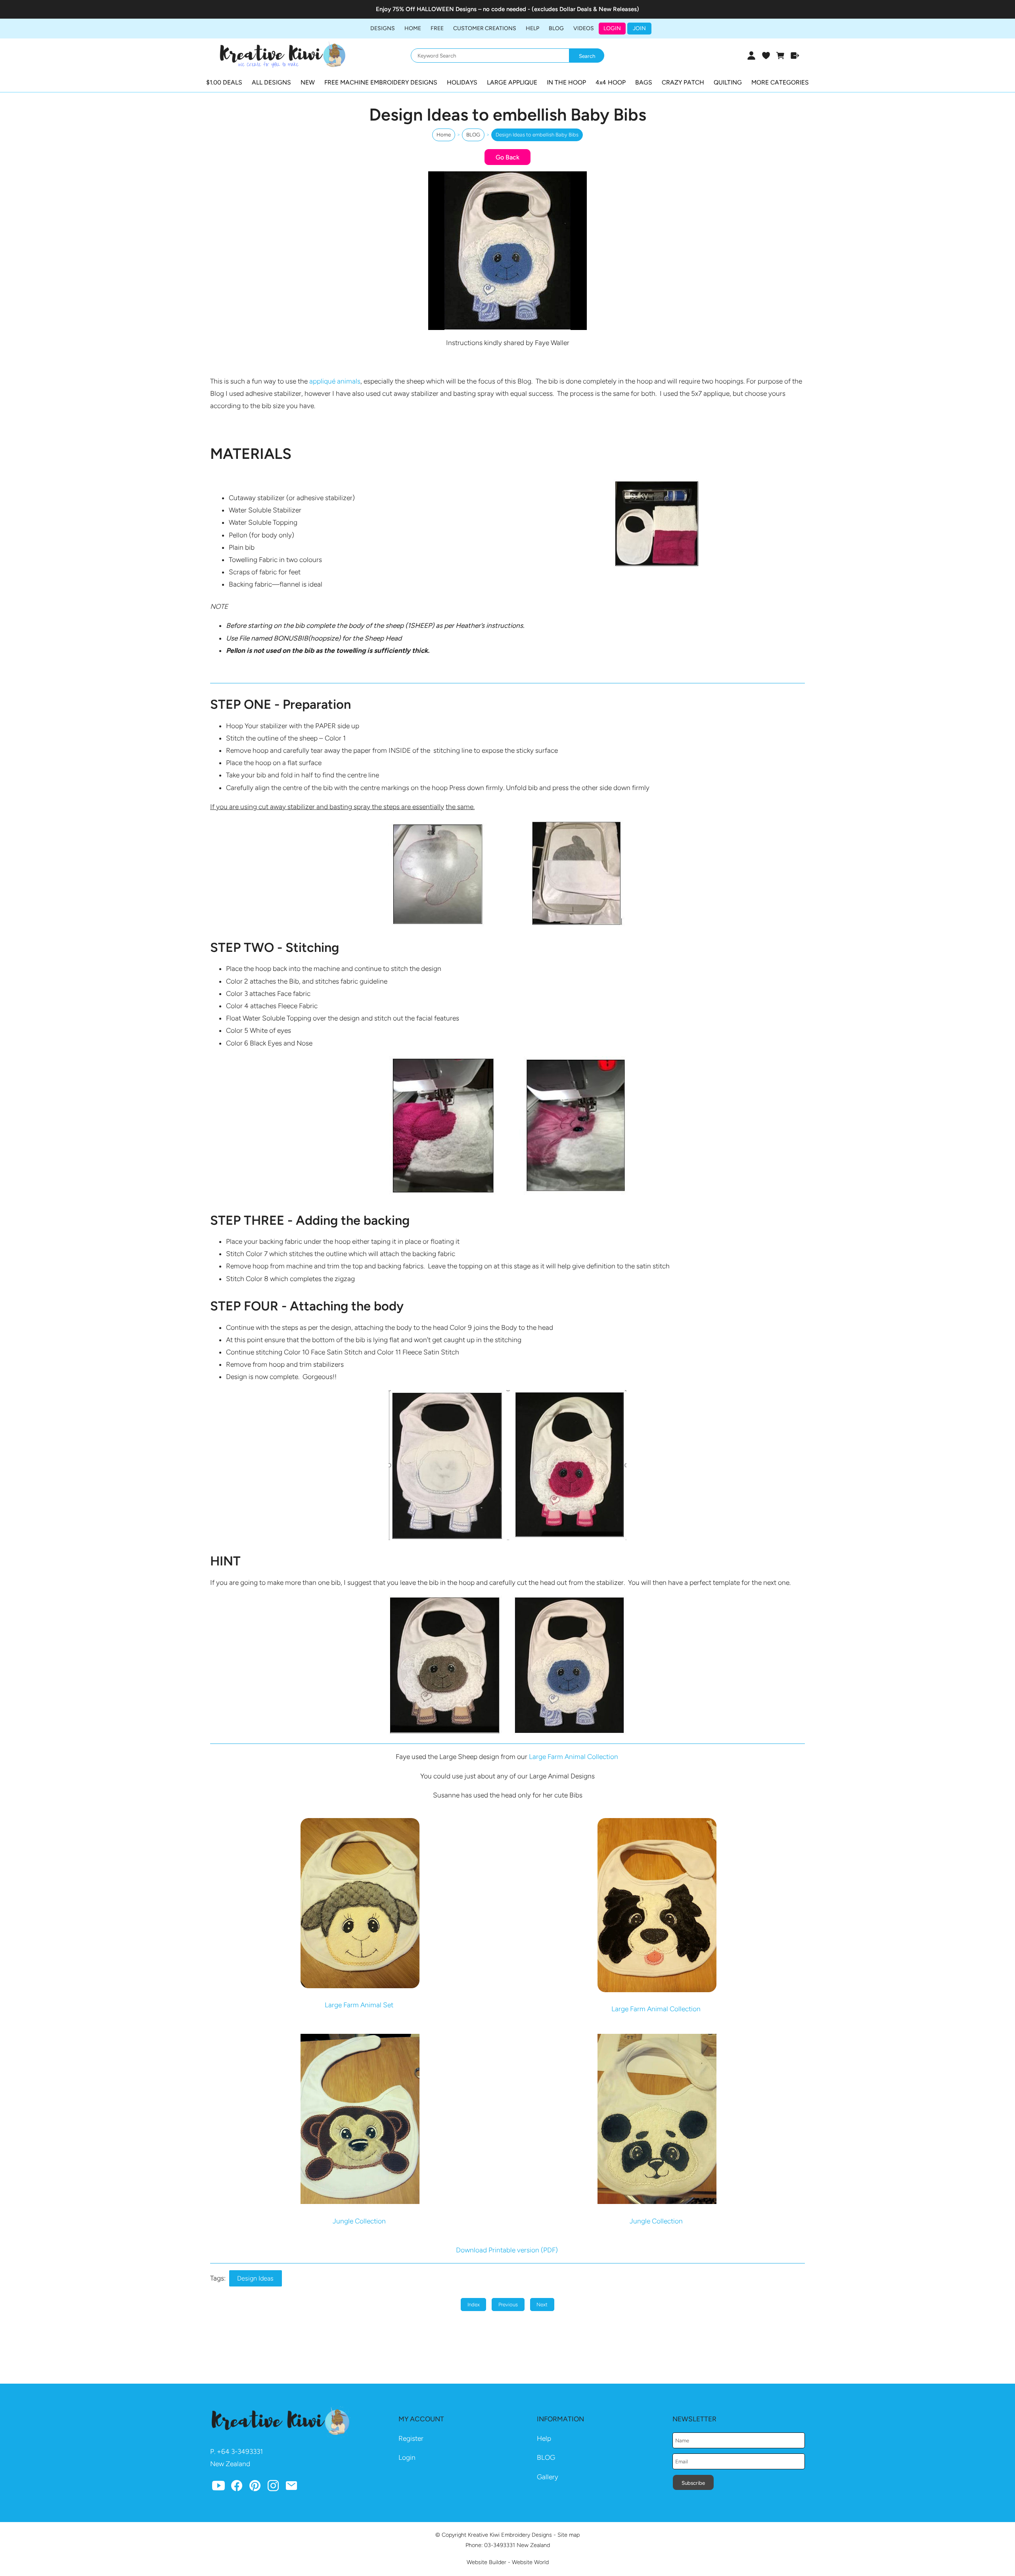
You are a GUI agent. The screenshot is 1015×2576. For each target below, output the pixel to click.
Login (612, 28)
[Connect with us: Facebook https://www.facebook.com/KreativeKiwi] (237, 2488)
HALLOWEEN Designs (447, 9)
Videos (584, 28)
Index (474, 2305)
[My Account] (751, 56)
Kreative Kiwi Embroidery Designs (510, 2535)
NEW (308, 82)
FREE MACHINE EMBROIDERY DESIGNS (381, 82)
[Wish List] (766, 56)
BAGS (644, 82)
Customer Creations (485, 28)
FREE (437, 28)
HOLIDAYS (462, 82)
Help (544, 2438)
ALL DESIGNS (271, 82)
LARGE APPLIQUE (512, 82)
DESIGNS (383, 28)
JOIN (639, 28)
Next (542, 2305)
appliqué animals (335, 381)
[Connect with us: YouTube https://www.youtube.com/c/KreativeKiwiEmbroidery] (218, 2488)
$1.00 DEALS (224, 82)
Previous (508, 2305)
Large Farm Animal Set (359, 2005)
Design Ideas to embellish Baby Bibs (537, 135)
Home (413, 28)
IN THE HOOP (566, 82)
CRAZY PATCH (683, 82)
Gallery (548, 2477)
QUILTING (728, 82)
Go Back (507, 157)
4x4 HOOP (611, 82)
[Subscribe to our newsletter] (291, 2488)
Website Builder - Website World (508, 2562)
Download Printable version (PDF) (508, 2250)
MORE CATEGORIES (780, 82)
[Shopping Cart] (780, 56)
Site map (569, 2535)
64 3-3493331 (242, 2451)
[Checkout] (795, 56)
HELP (532, 28)
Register (411, 2438)
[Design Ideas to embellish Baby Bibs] (507, 328)
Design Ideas (255, 2278)
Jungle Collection (359, 2221)
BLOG (556, 28)
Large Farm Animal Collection (574, 1757)
